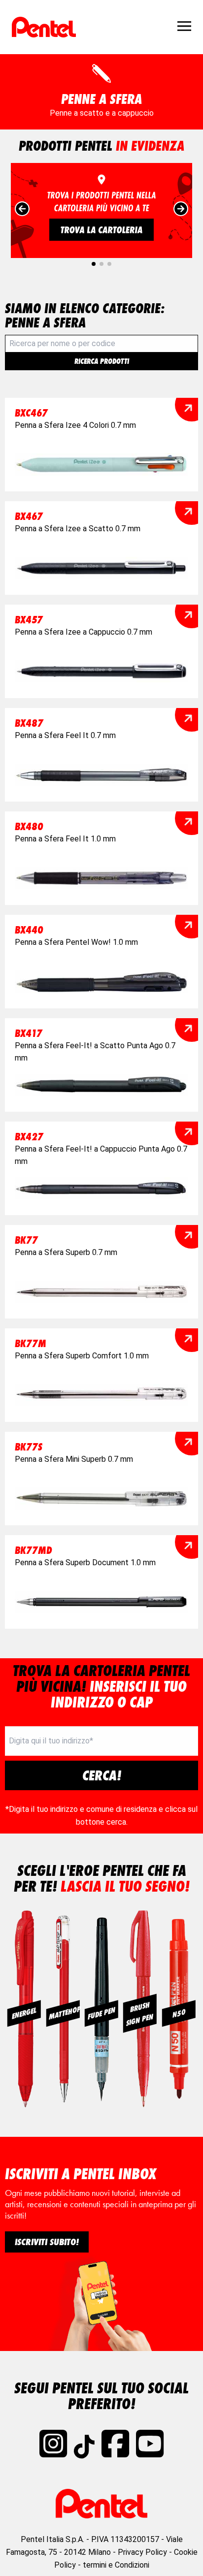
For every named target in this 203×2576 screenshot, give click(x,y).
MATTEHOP (64, 2012)
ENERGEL (24, 2013)
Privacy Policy (142, 2552)
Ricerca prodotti (102, 361)
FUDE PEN (101, 2013)
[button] (94, 264)
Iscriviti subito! (47, 2242)
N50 (179, 2013)
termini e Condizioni (116, 2565)
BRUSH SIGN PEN (140, 2013)
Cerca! (102, 1775)
